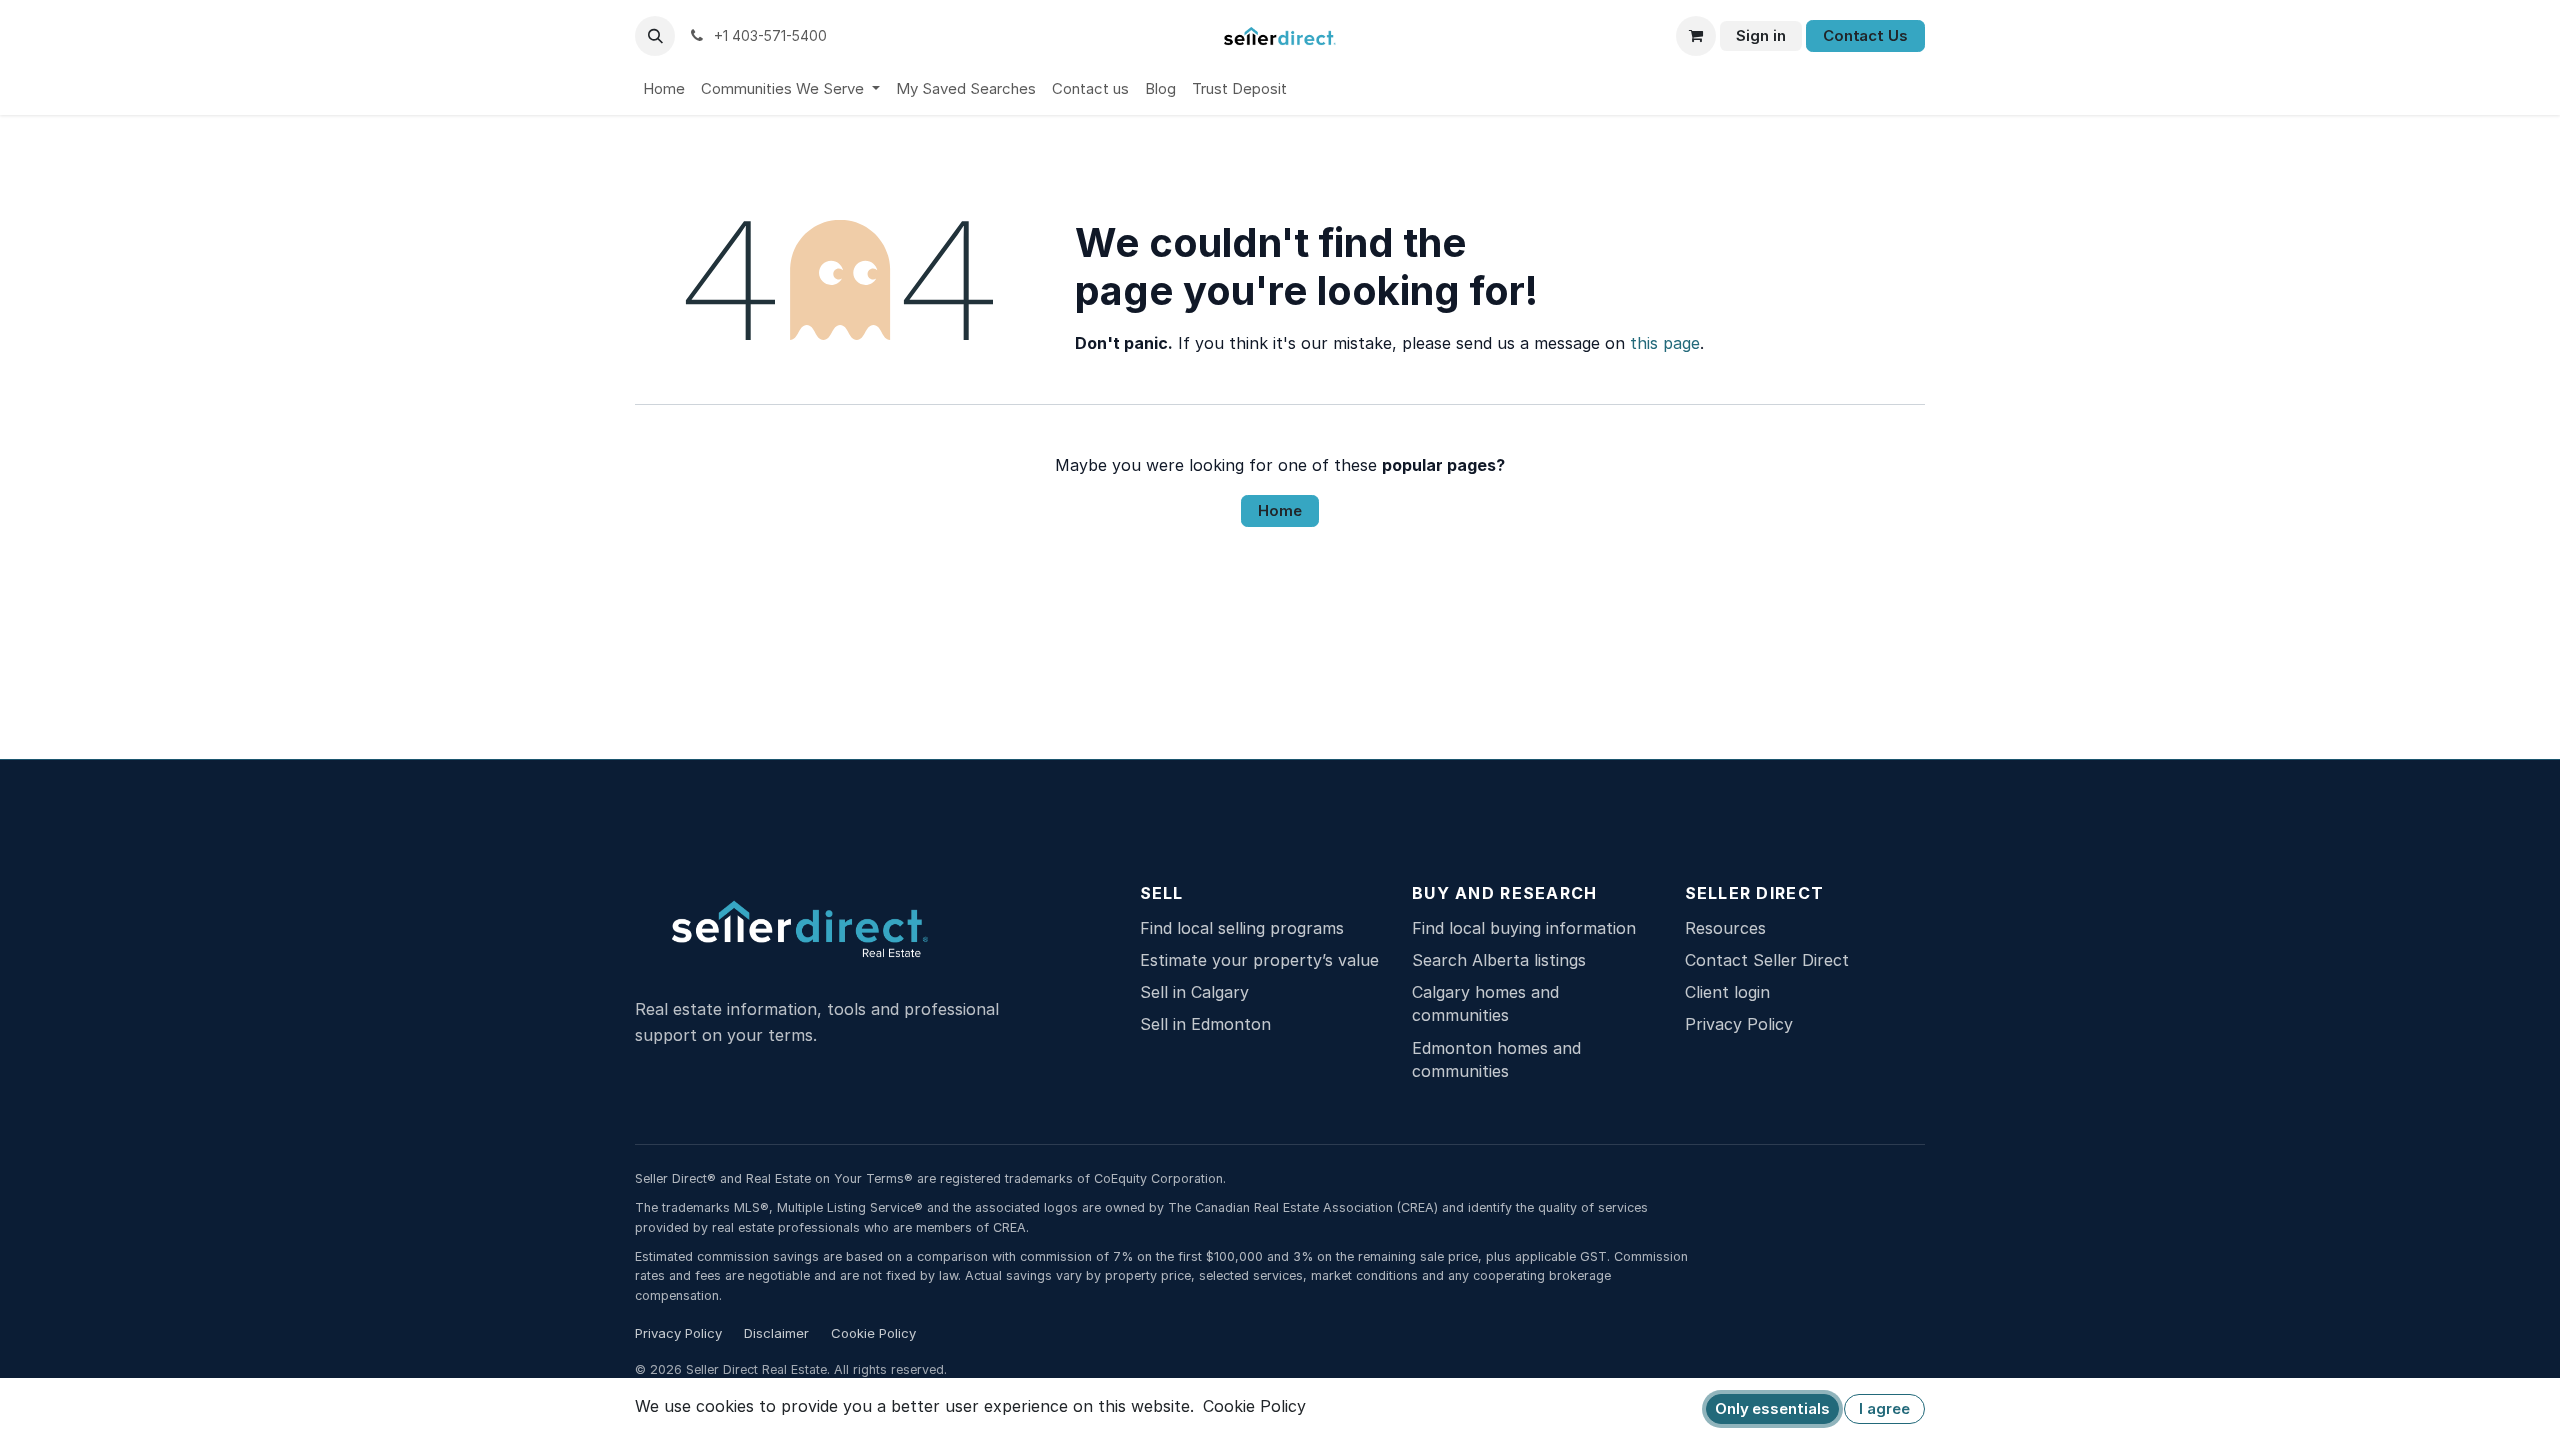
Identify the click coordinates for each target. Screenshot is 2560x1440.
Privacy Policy (1739, 1024)
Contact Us (1865, 35)
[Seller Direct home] (837, 930)
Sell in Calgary (1194, 992)
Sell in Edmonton (1205, 1024)
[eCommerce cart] (1696, 36)
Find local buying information (1524, 928)
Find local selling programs (1242, 928)
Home (1280, 510)
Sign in (1760, 35)
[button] (655, 36)
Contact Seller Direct (1767, 960)
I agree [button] (1884, 1408)
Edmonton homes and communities (1496, 1059)
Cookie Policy (873, 1333)
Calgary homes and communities (1485, 1003)
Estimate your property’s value (1259, 960)
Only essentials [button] (1772, 1408)
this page (1665, 343)
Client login (1727, 992)
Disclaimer (776, 1333)
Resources (1725, 928)
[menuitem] (664, 89)
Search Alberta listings (1499, 960)
